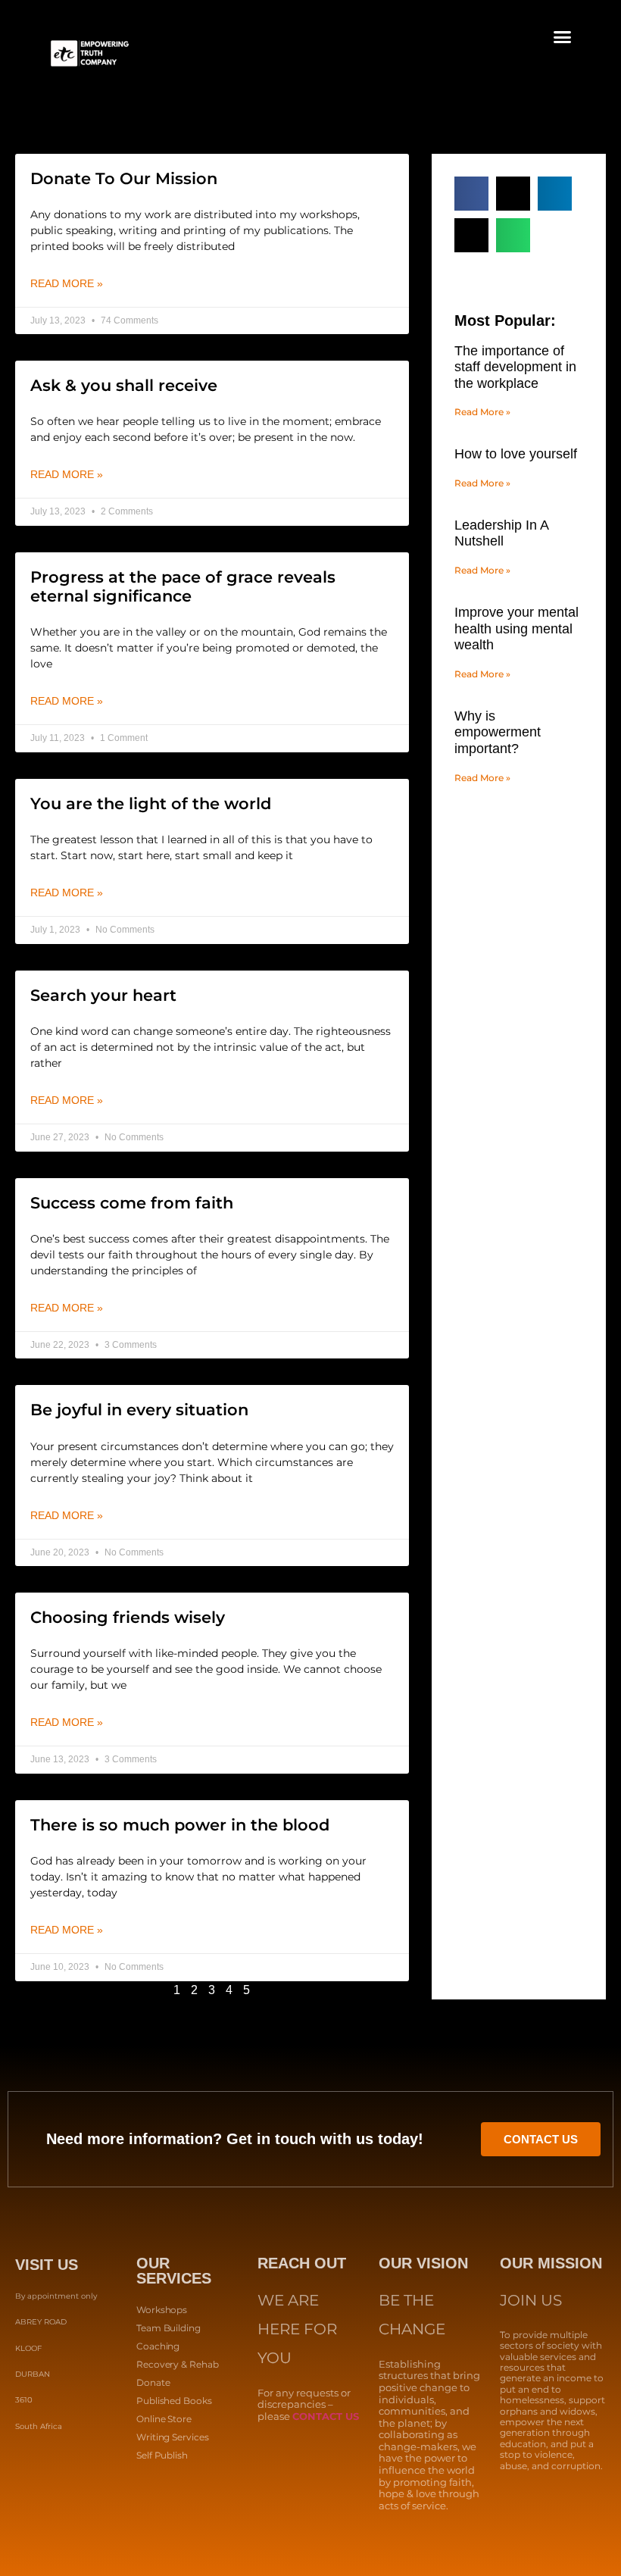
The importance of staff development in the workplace (515, 367)
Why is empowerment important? (498, 732)
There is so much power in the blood (180, 1825)
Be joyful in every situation (139, 1410)
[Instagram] (64, 2468)
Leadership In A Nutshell (501, 533)
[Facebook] (23, 2468)
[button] (563, 37)
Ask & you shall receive (124, 385)
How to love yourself (516, 454)
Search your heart (103, 995)
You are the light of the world (151, 803)
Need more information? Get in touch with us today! (235, 2139)
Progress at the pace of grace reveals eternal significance (183, 586)
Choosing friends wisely (128, 1617)
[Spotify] (85, 2468)
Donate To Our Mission (124, 178)
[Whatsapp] (105, 2468)
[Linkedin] (44, 2468)
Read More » (67, 283)
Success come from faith (132, 1203)
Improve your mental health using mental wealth (516, 628)
